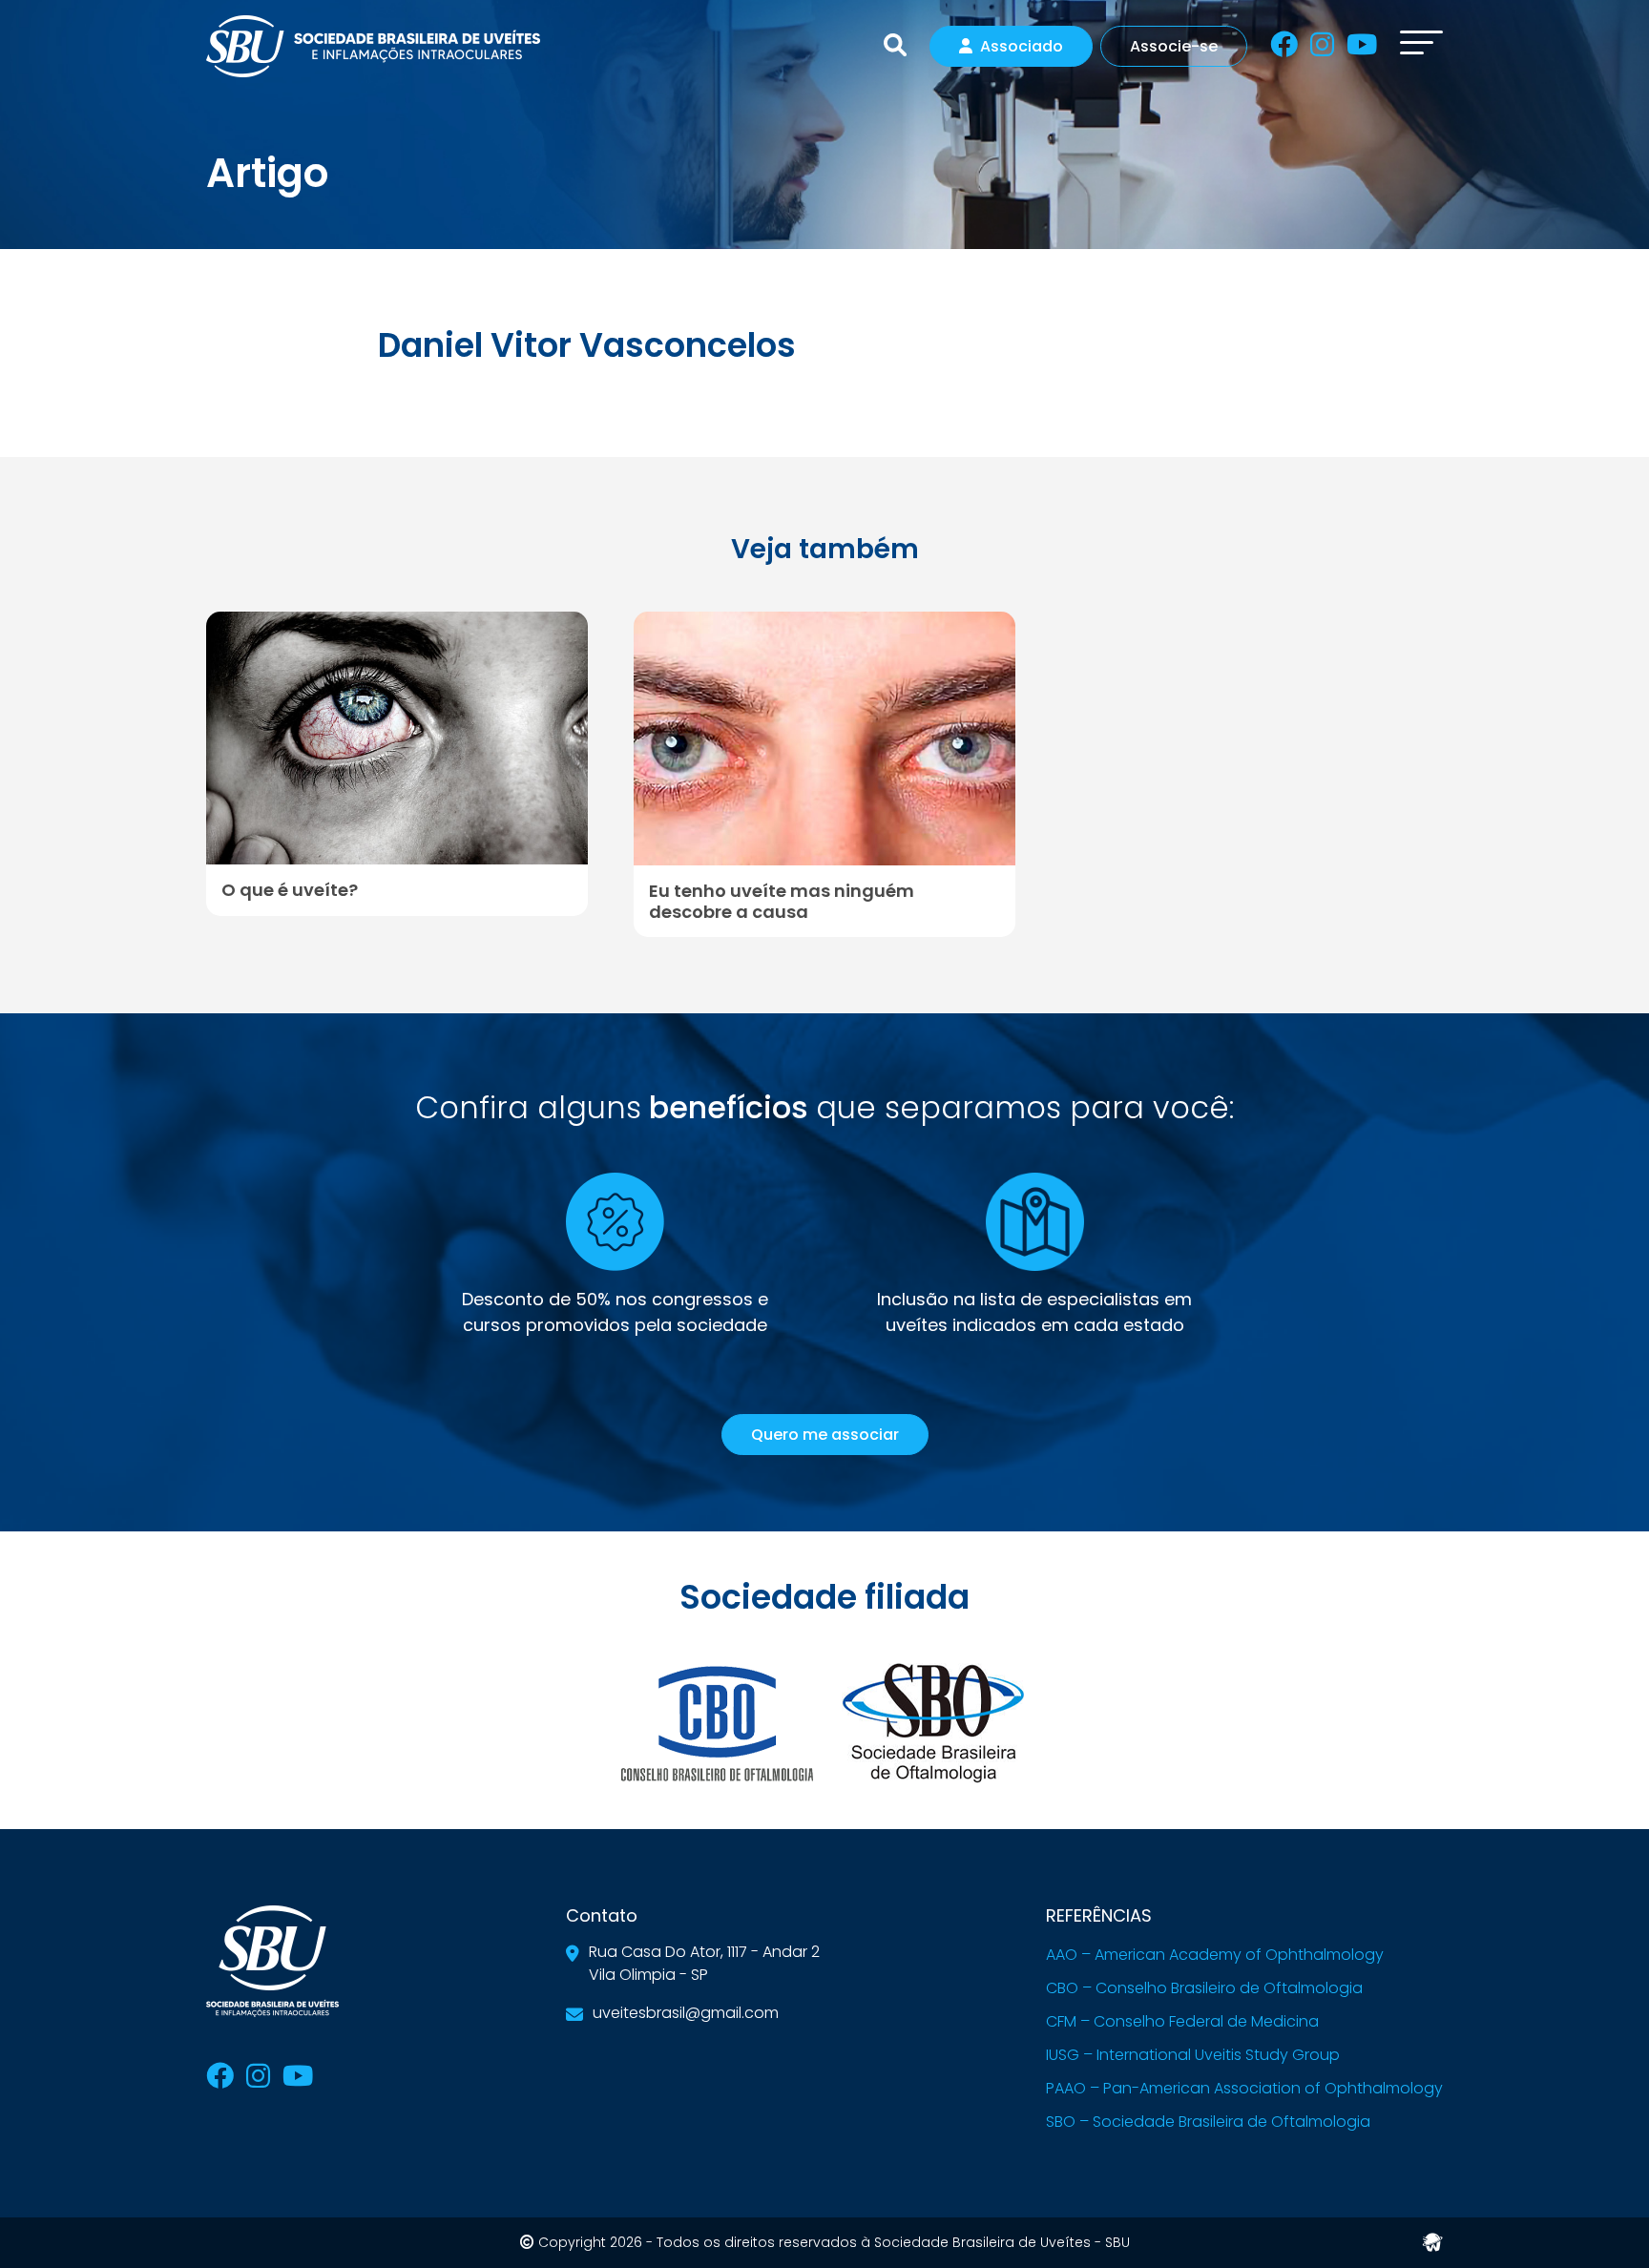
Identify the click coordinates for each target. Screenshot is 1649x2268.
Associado (1022, 46)
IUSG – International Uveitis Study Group (1193, 2055)
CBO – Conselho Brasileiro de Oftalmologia (1204, 1988)
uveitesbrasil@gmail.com (686, 2013)
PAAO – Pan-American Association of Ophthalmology (1244, 2088)
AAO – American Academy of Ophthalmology (1215, 1955)
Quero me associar (825, 1435)
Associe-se (1174, 46)
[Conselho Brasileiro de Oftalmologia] (717, 1722)
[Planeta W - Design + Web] (1432, 2241)
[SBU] (373, 44)
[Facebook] (1284, 48)
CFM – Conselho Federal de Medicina (1182, 2021)
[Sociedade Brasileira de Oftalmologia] (932, 1722)
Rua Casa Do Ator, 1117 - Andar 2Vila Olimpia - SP (704, 1963)
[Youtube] (1362, 48)
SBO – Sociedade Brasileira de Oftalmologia (1208, 2122)
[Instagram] (1322, 48)
